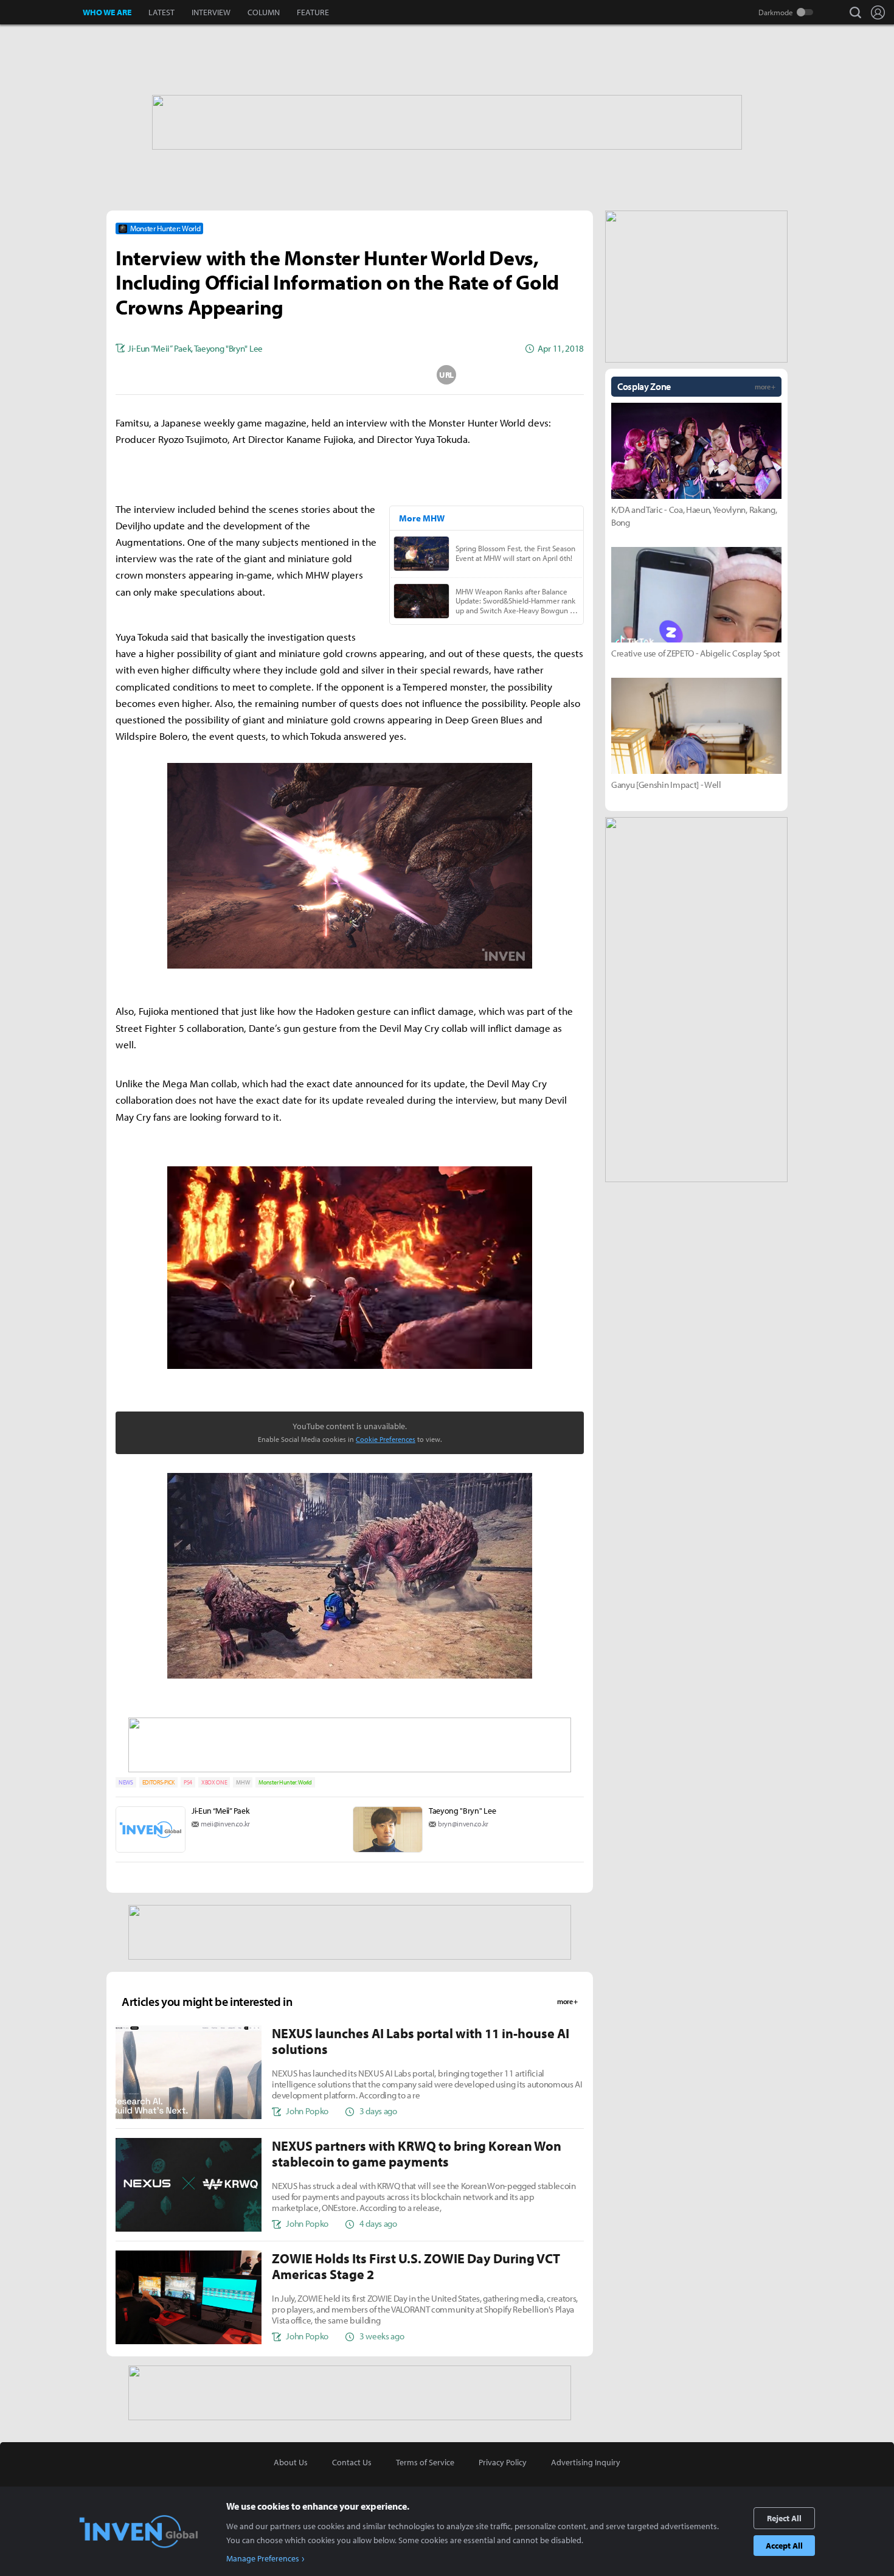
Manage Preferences (263, 2558)
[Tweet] (253, 375)
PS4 (188, 1782)
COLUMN (264, 12)
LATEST (161, 12)
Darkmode (776, 12)
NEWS (126, 1782)
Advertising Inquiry (586, 2462)
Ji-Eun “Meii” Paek (220, 1811)
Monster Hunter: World (285, 1782)
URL (446, 375)
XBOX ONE (214, 1782)
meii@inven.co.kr (225, 1824)
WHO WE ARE (107, 12)
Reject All (784, 2518)
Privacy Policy (503, 2462)
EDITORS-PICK (158, 1782)
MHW (243, 1782)
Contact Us (352, 2462)
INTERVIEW (211, 12)
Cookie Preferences (386, 1439)
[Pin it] (398, 375)
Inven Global (42, 12)
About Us (291, 2462)
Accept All (784, 2546)
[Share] (302, 375)
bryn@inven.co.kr (463, 1824)
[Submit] (350, 375)
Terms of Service (425, 2462)
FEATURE (313, 12)
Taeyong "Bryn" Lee (462, 1811)
